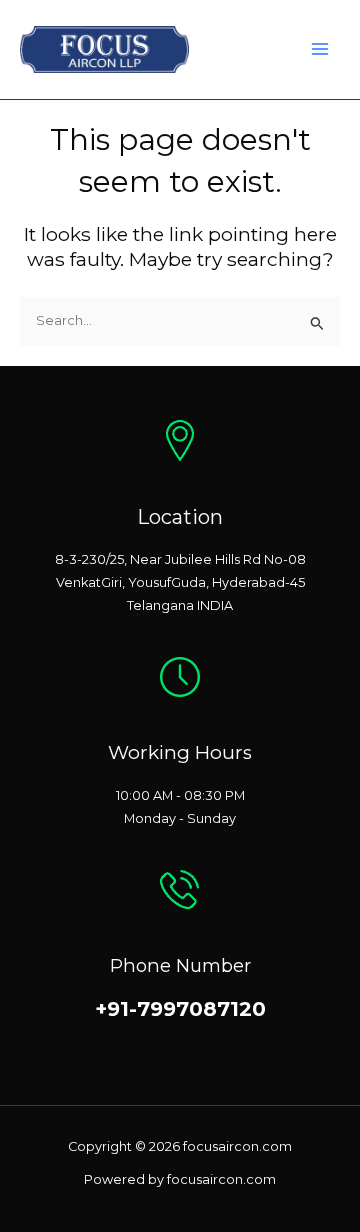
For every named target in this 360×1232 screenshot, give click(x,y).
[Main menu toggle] (320, 49)
